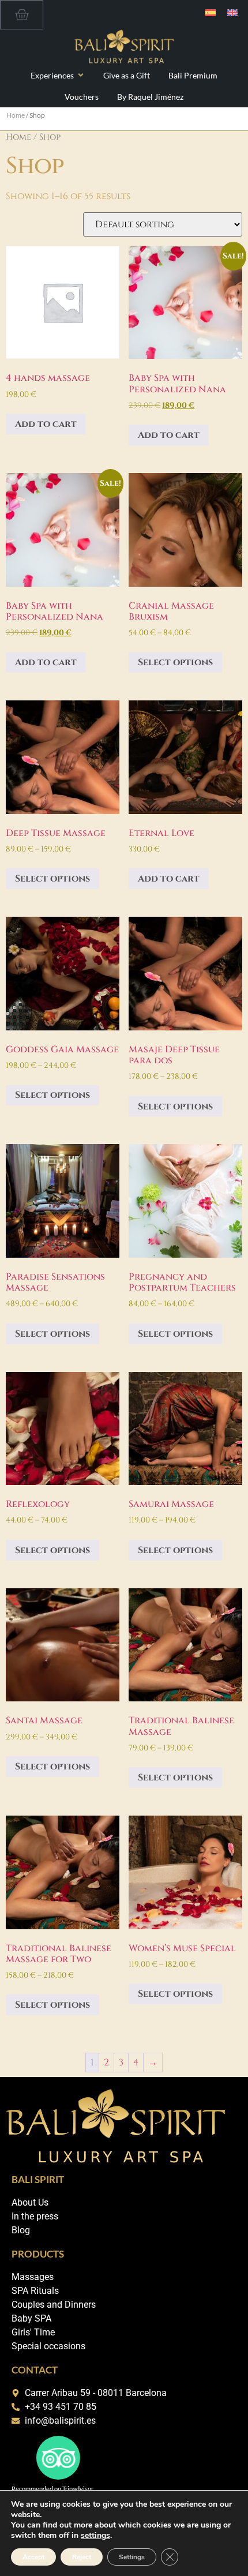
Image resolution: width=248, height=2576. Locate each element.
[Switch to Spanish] (211, 12)
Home (16, 115)
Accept (33, 2557)
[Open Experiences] (81, 75)
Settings (132, 2557)
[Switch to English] (232, 12)
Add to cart (46, 424)
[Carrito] (22, 15)
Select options (175, 662)
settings (95, 2536)
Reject (82, 2557)
